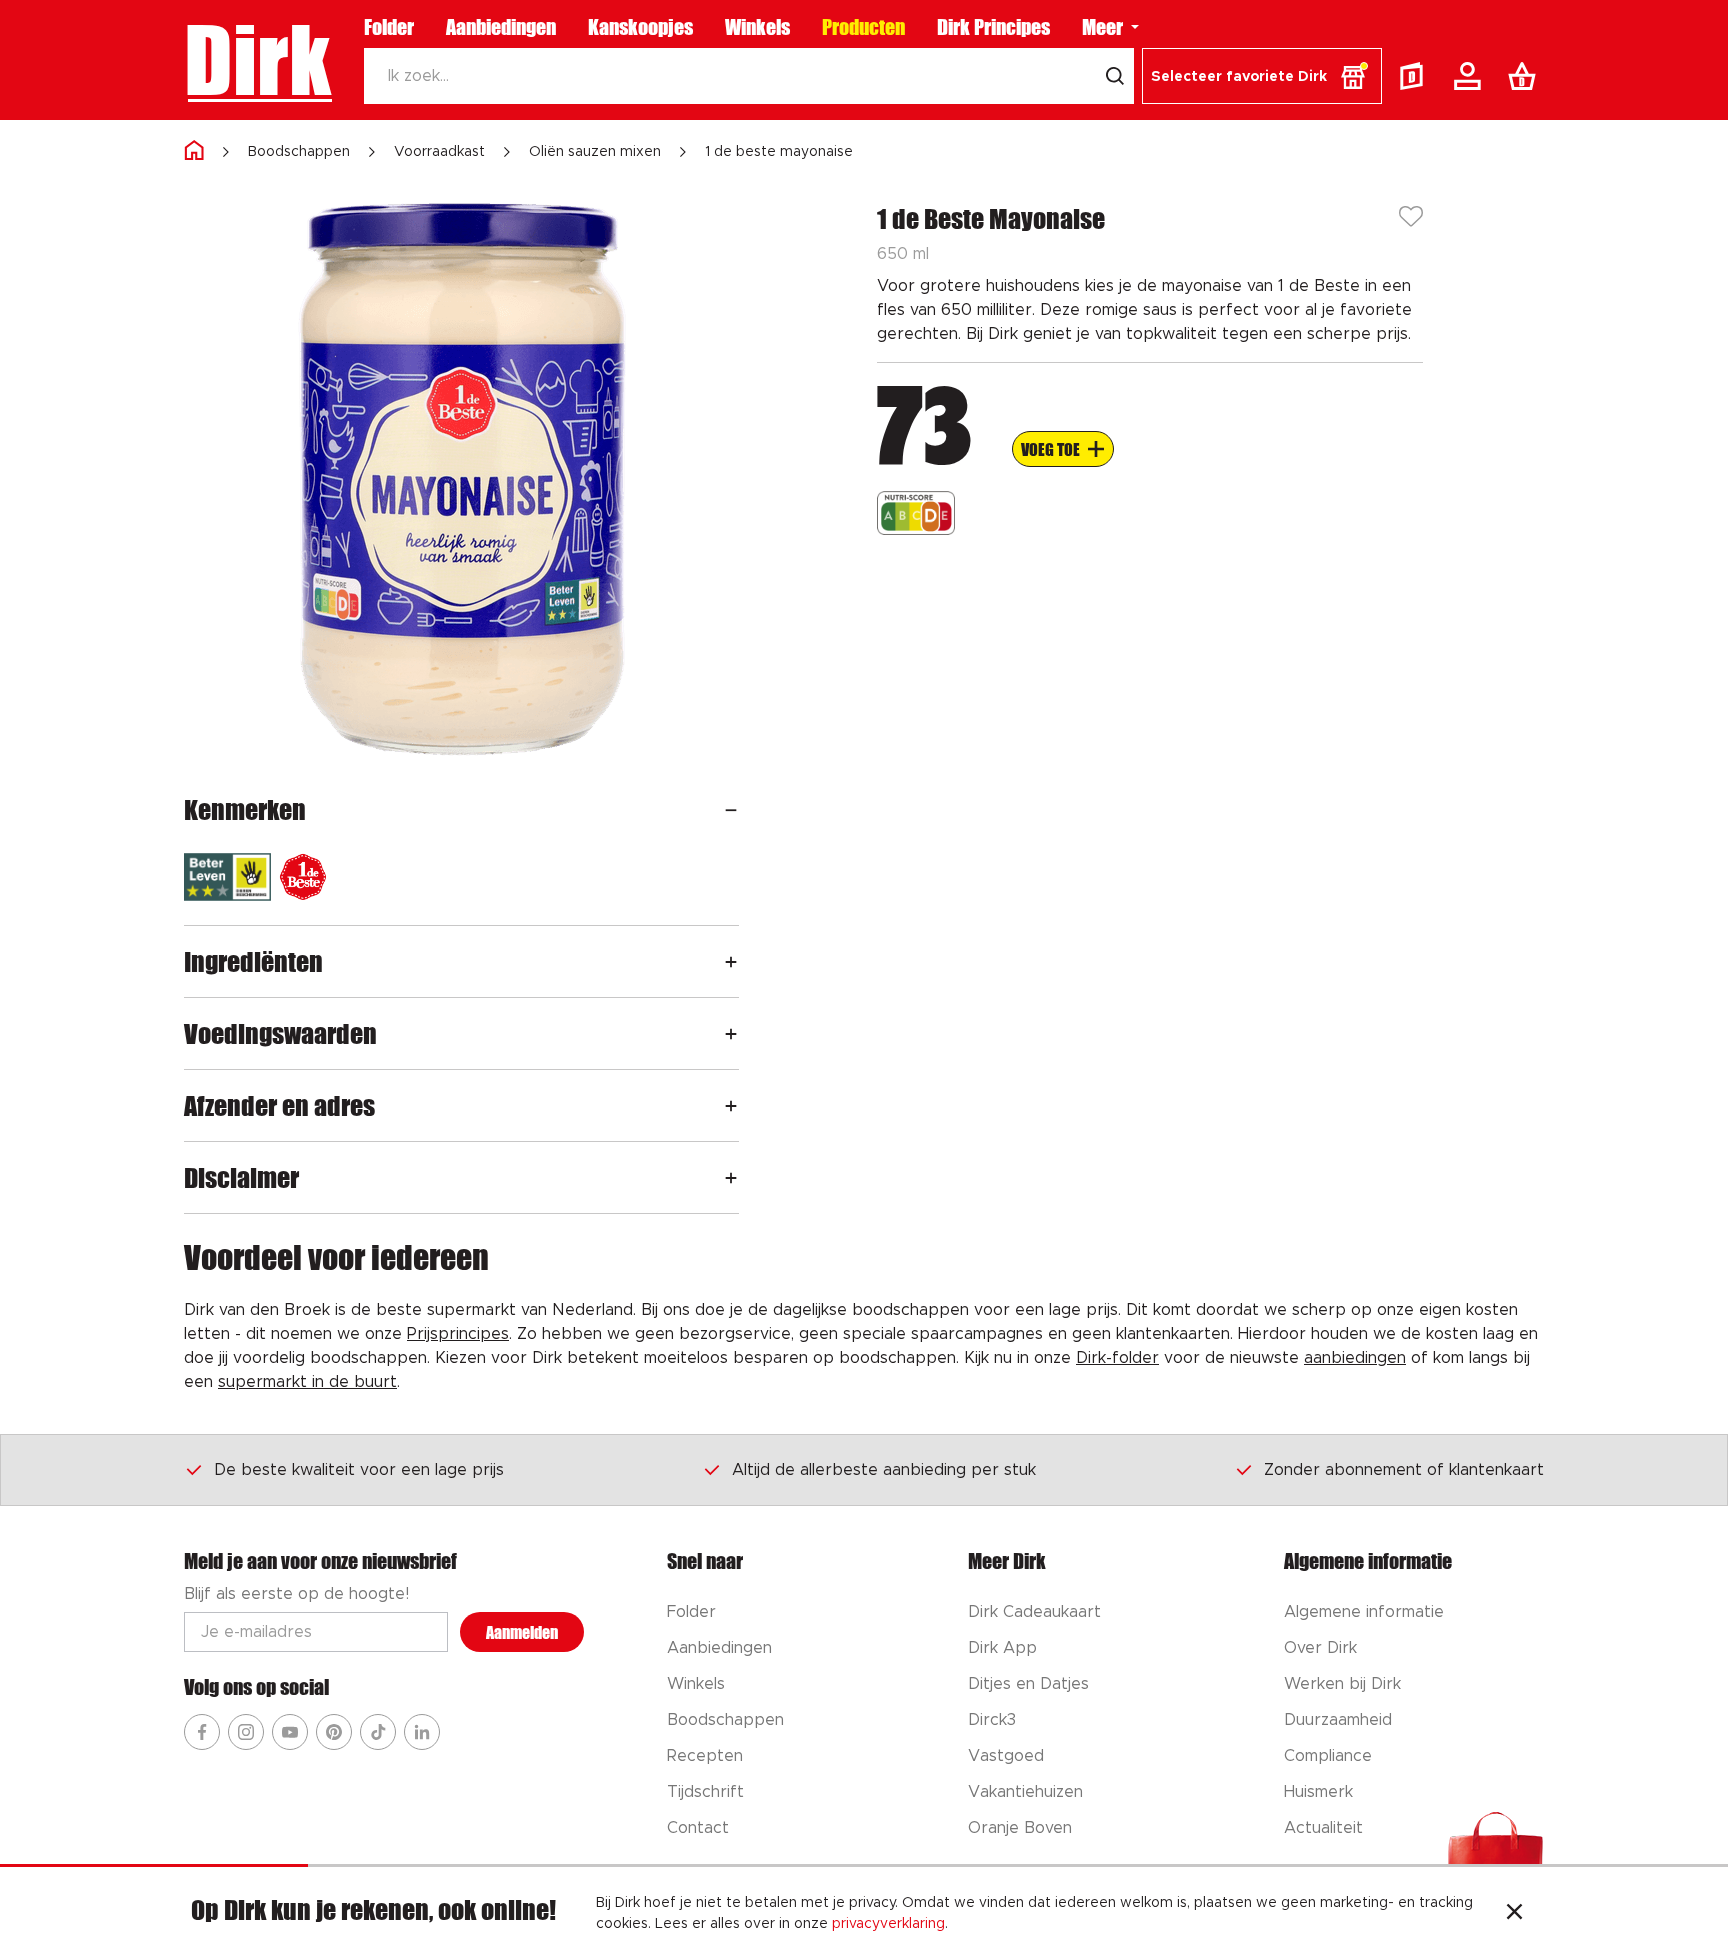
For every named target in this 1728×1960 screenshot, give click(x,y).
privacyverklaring (888, 1924)
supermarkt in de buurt (307, 1382)
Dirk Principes (993, 27)
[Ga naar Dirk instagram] (246, 1732)
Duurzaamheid (1338, 1720)
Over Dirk (1320, 1648)
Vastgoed (1006, 1756)
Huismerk (1318, 1792)
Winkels (757, 27)
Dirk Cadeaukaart (1034, 1612)
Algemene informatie (1364, 1612)
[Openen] (731, 809)
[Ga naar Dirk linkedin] (422, 1732)
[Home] (194, 151)
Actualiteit (1323, 1828)
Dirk (257, 60)
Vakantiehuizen (1025, 1792)
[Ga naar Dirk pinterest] (334, 1732)
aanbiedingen (1355, 1358)
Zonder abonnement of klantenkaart (1404, 1470)
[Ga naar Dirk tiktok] (378, 1732)
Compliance (1328, 1756)
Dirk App (1002, 1648)
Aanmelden (522, 1632)
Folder (389, 27)
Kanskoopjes (640, 27)
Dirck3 (992, 1720)
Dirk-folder (1117, 1358)
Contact (698, 1828)
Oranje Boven (1020, 1828)
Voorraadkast (439, 152)
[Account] (1471, 76)
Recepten (705, 1756)
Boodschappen (299, 152)
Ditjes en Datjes (1028, 1684)
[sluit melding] (1514, 1914)
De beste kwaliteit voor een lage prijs (359, 1470)
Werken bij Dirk (1342, 1684)
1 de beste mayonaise (779, 152)
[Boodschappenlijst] (1526, 76)
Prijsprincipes (458, 1334)
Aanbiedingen (501, 27)
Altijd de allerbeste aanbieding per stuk (884, 1470)
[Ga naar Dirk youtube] (290, 1732)
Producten (863, 27)
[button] (1262, 76)
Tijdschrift (705, 1792)
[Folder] (1416, 76)
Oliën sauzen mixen (595, 152)
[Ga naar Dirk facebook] (202, 1732)
